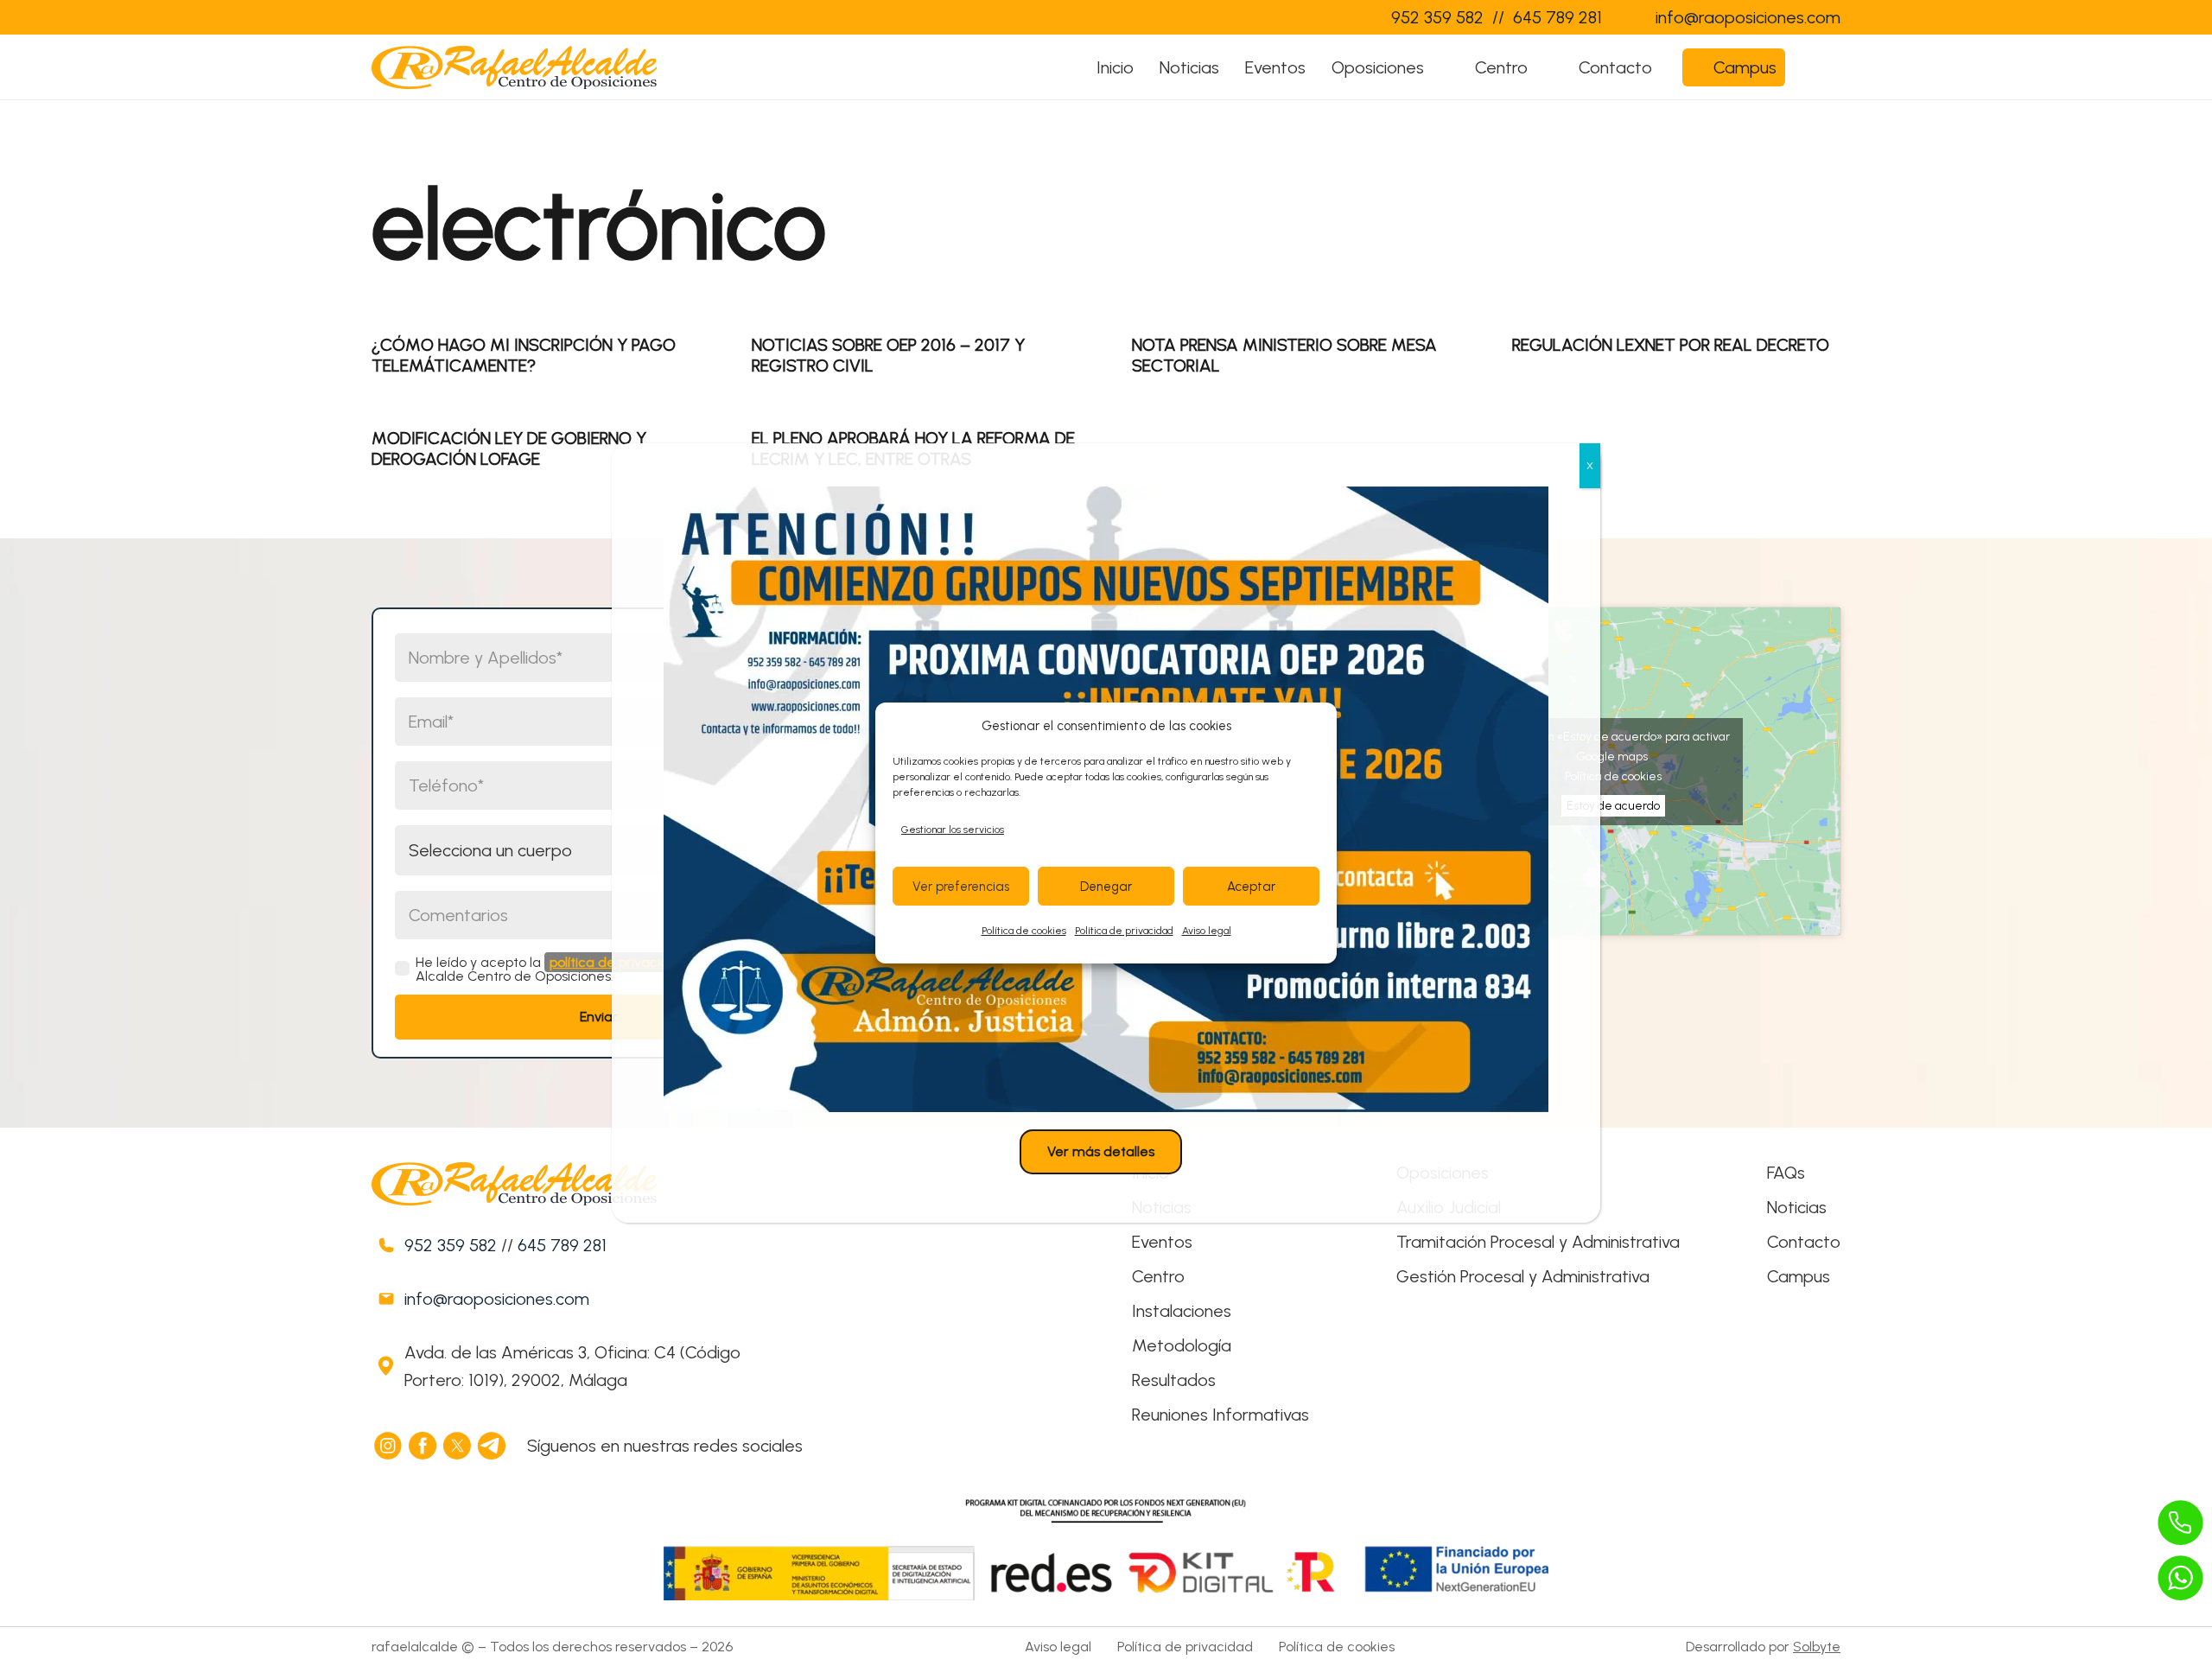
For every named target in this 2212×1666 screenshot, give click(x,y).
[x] (458, 1446)
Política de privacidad (1124, 931)
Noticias (1797, 1207)
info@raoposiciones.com (497, 1299)
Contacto (1804, 1242)
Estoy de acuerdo (1613, 806)
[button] (1441, 67)
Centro (1158, 1276)
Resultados (1174, 1380)
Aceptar (1251, 887)
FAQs (1786, 1173)
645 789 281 (562, 1245)
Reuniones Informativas (1220, 1415)
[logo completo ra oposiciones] (514, 67)
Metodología (1182, 1345)
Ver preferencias (961, 887)
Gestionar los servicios (953, 830)
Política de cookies (1024, 931)
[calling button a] (2181, 1523)
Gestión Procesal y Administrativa (1523, 1276)
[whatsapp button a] (2181, 1578)
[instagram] (389, 1446)
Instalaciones (1182, 1311)
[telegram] (493, 1446)
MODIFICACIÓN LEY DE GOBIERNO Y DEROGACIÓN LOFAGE (509, 448)
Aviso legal (1207, 931)
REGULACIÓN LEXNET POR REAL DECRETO (1671, 345)
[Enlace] (1343, 17)
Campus (1799, 1276)
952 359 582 (451, 1245)
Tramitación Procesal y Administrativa (1538, 1242)
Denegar (1106, 887)
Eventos (1162, 1242)
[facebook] (423, 1446)
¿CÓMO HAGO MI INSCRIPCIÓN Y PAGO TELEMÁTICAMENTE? (524, 355)
